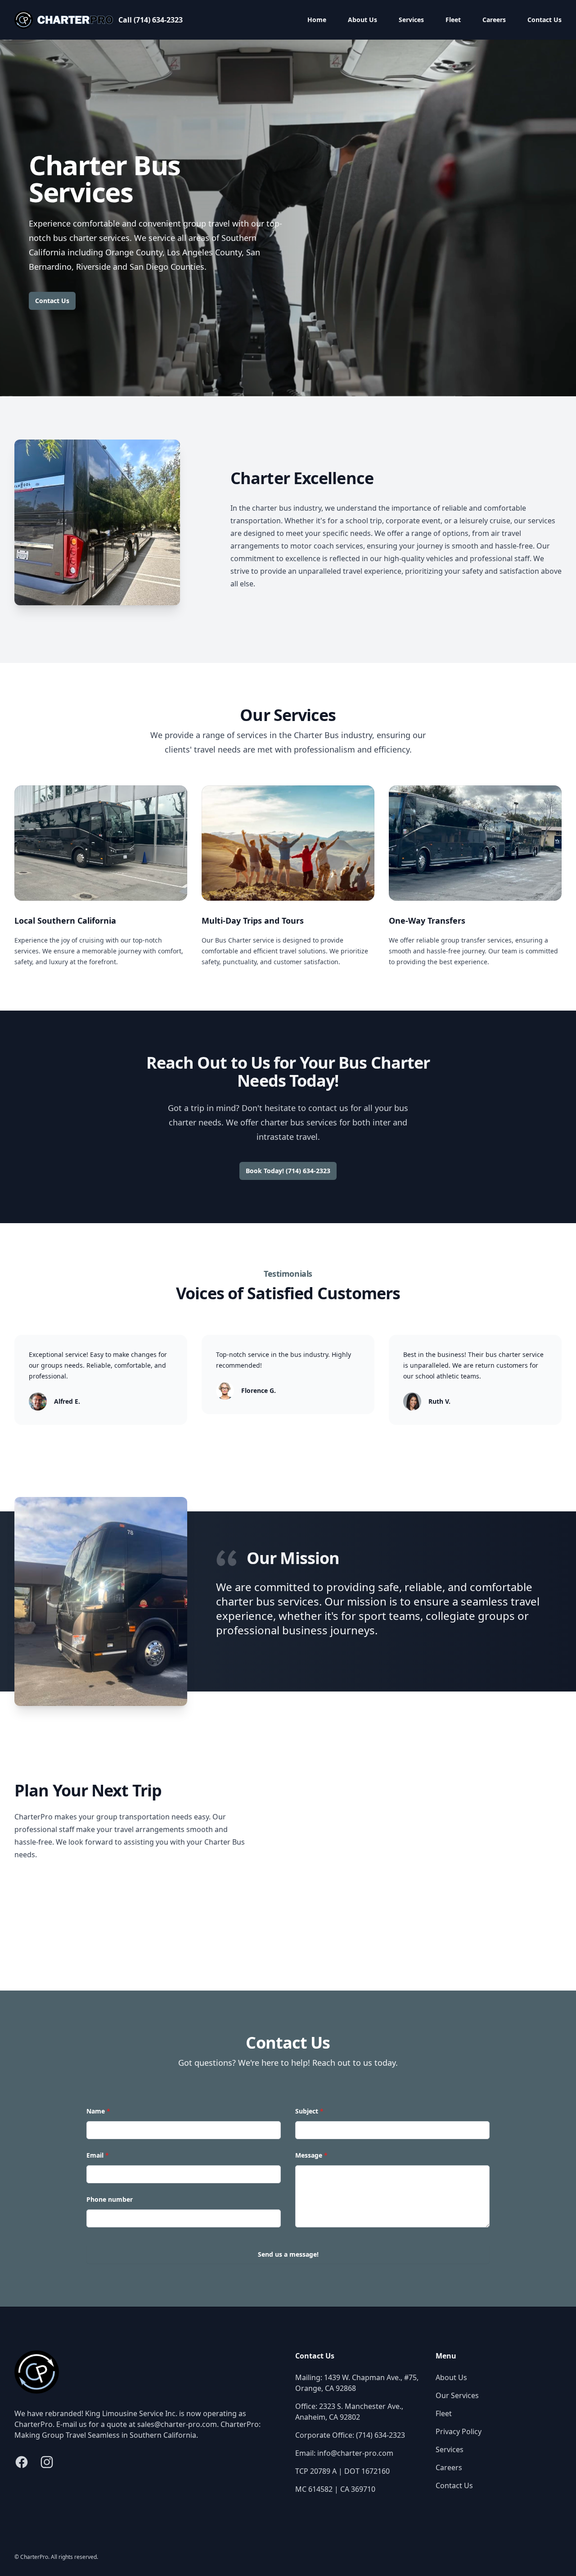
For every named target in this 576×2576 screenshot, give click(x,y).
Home (317, 20)
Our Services (457, 2395)
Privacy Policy (459, 2431)
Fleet (453, 20)
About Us (362, 20)
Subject (309, 2111)
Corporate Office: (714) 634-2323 (350, 2435)
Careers (494, 20)
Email (98, 2155)
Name (98, 2111)
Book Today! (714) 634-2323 (288, 1171)
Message (311, 2155)
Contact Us (544, 20)
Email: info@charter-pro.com (344, 2453)
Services (411, 20)
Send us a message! (288, 2254)
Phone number (110, 2199)
